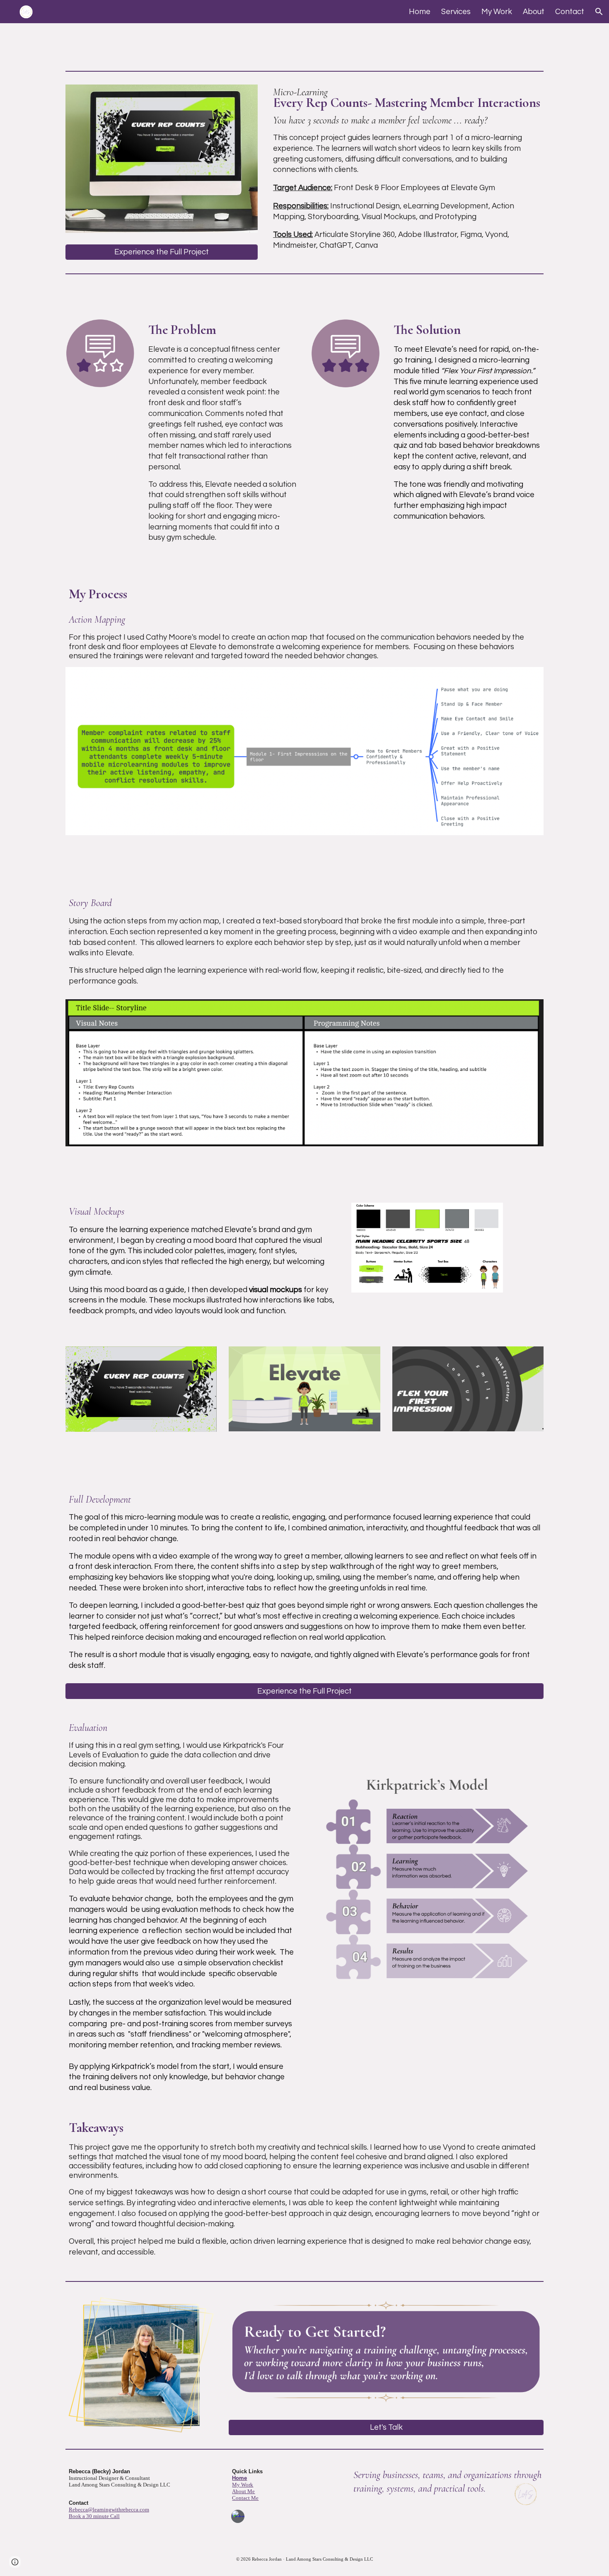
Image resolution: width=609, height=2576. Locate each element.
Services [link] (456, 12)
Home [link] (420, 12)
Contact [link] (570, 12)
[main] (407, 169)
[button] (599, 12)
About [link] (534, 12)
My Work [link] (497, 12)
